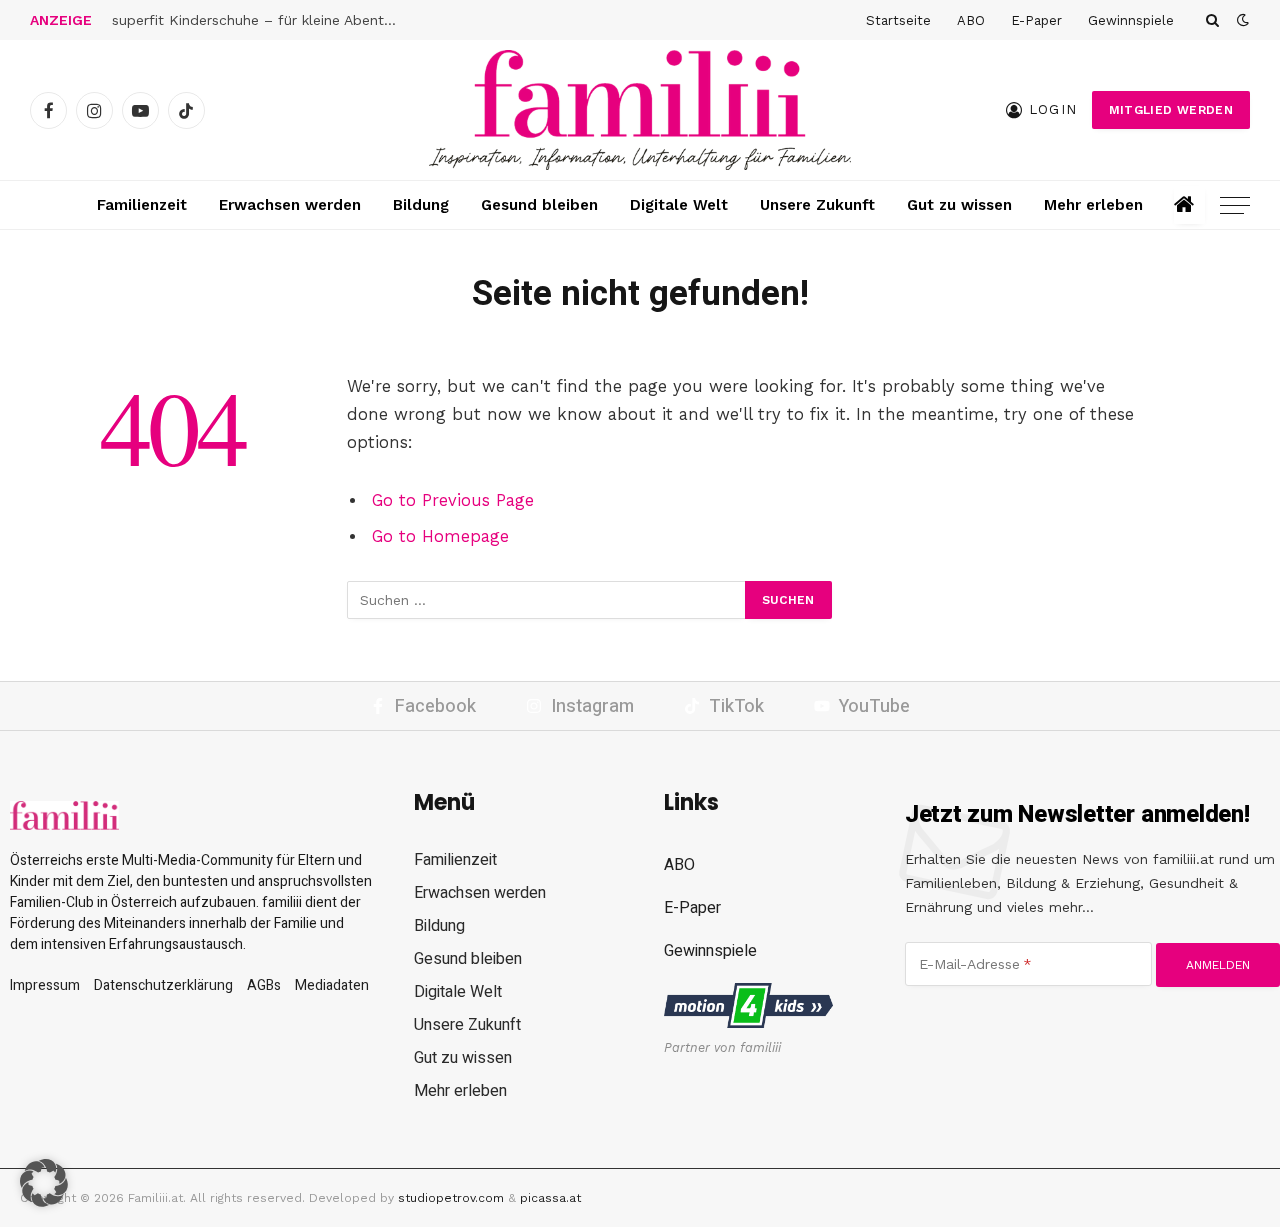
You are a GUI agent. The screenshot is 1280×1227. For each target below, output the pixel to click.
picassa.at (550, 1198)
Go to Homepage (440, 536)
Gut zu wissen (959, 205)
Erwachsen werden (290, 205)
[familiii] (640, 110)
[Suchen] (1212, 20)
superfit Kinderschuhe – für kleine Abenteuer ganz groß (262, 20)
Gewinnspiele (1131, 20)
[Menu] (1235, 205)
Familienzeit (142, 205)
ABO (971, 20)
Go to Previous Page (453, 500)
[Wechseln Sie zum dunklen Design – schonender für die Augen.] (1241, 20)
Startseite (898, 20)
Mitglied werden (1171, 110)
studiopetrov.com (451, 1198)
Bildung (421, 205)
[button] (44, 1183)
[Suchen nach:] (547, 600)
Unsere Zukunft (817, 205)
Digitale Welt (679, 205)
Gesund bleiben (539, 205)
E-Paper (1036, 20)
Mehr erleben (1093, 205)
